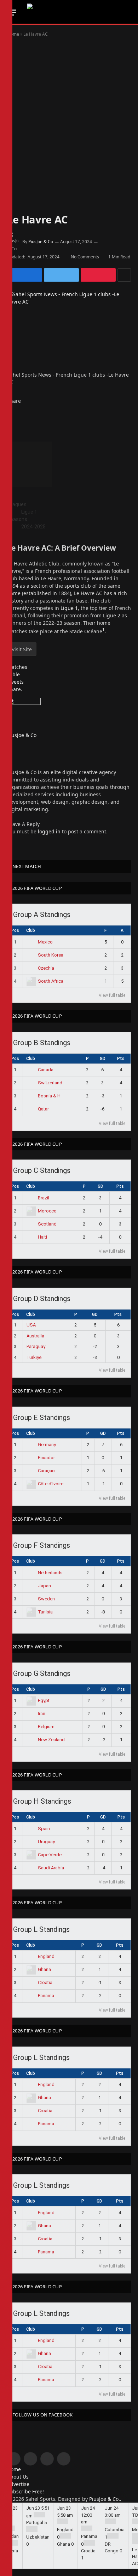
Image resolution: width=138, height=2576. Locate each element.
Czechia (46, 968)
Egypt (44, 1700)
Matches (17, 667)
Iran (42, 1714)
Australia (35, 1336)
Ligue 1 (69, 608)
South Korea (51, 955)
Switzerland (50, 1083)
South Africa (51, 981)
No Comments (85, 257)
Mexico (45, 942)
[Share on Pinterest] (98, 275)
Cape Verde (50, 1855)
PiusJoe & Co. (105, 2499)
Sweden (46, 1599)
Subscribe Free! (25, 2491)
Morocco (47, 1211)
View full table (112, 995)
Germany (47, 1445)
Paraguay (36, 1346)
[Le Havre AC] (69, 331)
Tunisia (45, 1612)
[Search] (128, 13)
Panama (46, 1996)
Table (13, 674)
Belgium (46, 1727)
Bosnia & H (49, 1096)
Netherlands (50, 1573)
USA (31, 1325)
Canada (46, 1070)
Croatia (45, 1982)
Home (13, 34)
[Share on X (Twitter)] (61, 275)
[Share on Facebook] (25, 275)
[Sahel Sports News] (71, 12)
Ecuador (46, 1458)
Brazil (44, 1198)
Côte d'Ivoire (51, 1484)
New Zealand (51, 1740)
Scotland (47, 1224)
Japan (44, 1586)
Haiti (42, 1237)
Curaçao (46, 1471)
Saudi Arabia (51, 1868)
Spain (44, 1829)
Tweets (15, 682)
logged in (49, 831)
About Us (18, 2477)
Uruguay (46, 1842)
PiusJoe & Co (41, 242)
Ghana (44, 1969)
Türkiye (34, 1357)
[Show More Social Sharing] (124, 275)
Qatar (43, 1109)
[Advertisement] (69, 118)
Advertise (18, 2484)
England (46, 1956)
